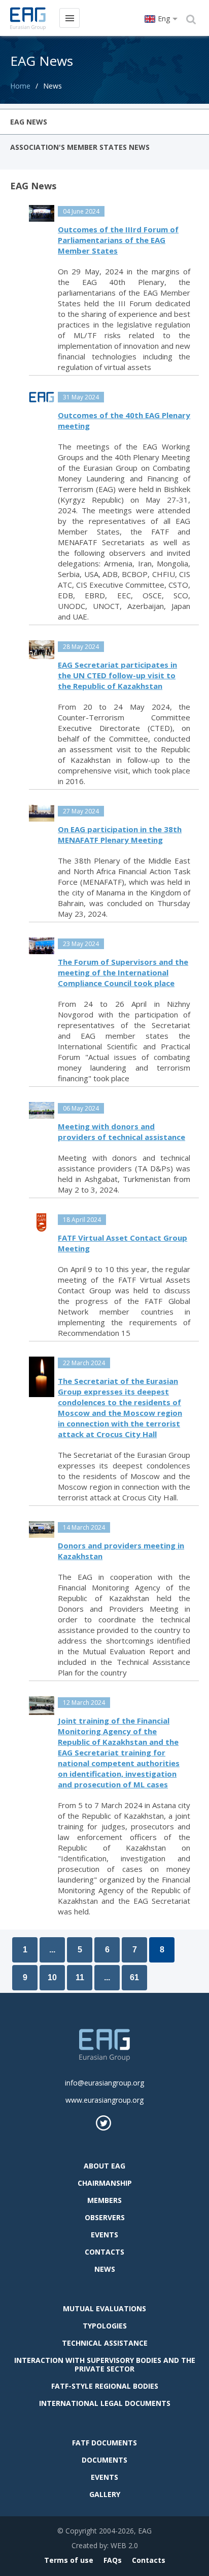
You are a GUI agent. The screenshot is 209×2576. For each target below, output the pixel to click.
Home (20, 86)
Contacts (104, 2252)
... (52, 1950)
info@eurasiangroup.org (104, 2083)
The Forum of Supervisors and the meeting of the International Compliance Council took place (123, 972)
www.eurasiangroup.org (104, 2100)
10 (52, 1977)
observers (105, 2217)
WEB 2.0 (124, 2545)
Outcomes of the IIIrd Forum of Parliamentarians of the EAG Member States (118, 240)
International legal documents (105, 2403)
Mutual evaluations (104, 2308)
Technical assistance (105, 2343)
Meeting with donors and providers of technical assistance (121, 1132)
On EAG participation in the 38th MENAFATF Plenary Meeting (120, 834)
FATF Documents (104, 2443)
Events (104, 2235)
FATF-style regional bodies (105, 2386)
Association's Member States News (80, 147)
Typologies (105, 2326)
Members (104, 2200)
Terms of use (69, 2560)
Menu (69, 18)
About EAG (104, 2166)
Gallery (105, 2494)
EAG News (29, 122)
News (105, 2269)
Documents (104, 2460)
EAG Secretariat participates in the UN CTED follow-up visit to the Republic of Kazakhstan (117, 675)
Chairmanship (105, 2183)
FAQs (113, 2560)
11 (80, 1977)
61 (134, 1977)
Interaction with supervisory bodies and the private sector (105, 2364)
